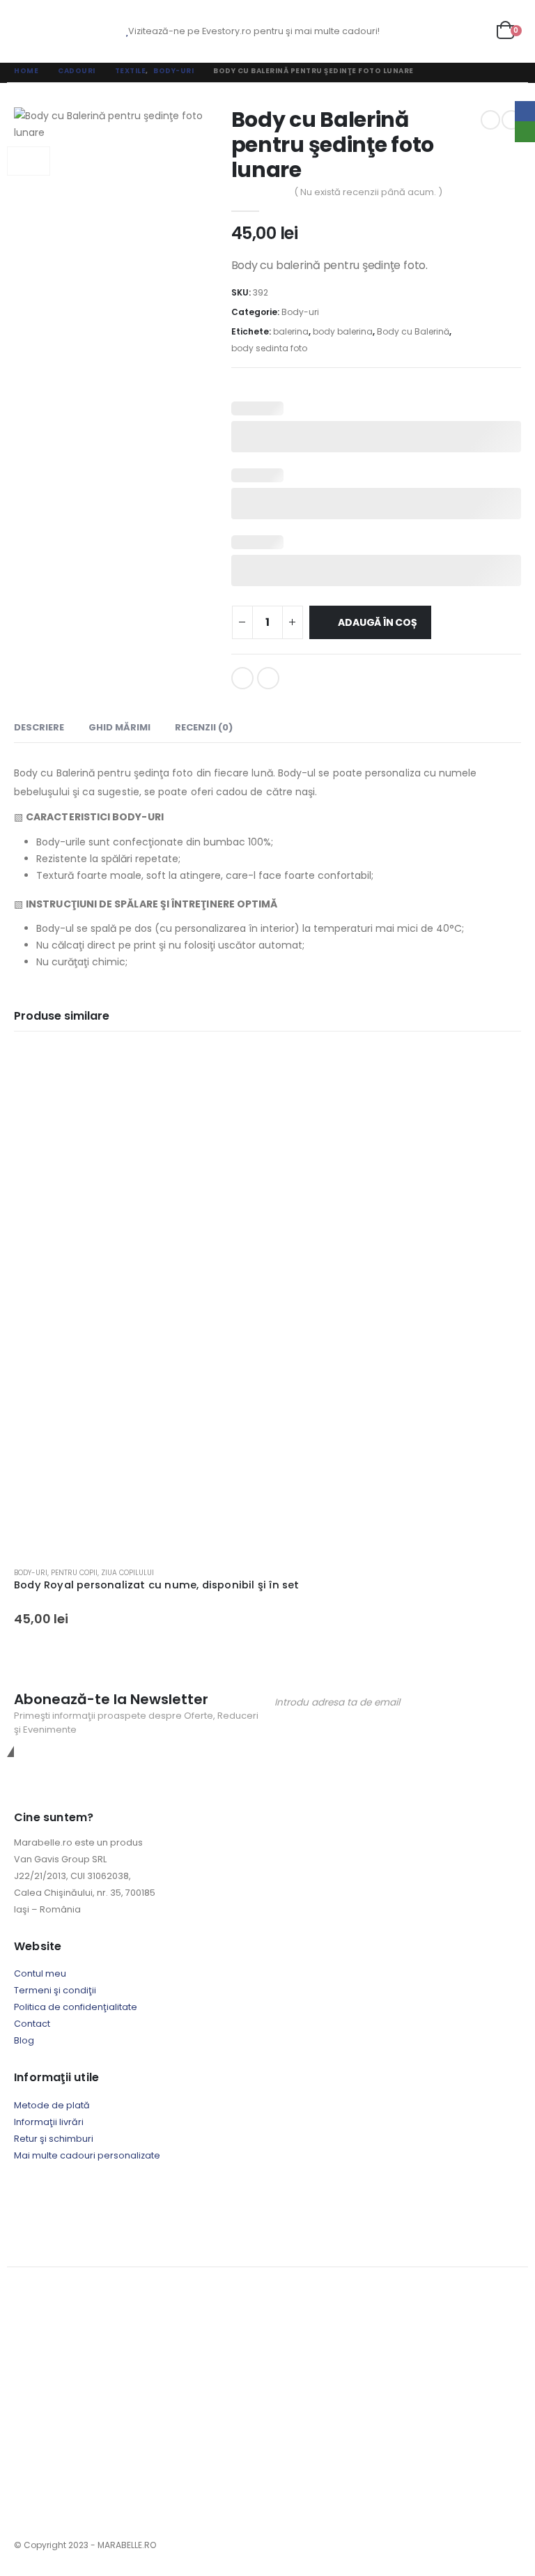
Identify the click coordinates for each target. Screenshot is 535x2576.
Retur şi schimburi (54, 2139)
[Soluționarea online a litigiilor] (226, 2201)
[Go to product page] (267, 1302)
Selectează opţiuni (498, 1071)
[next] (511, 120)
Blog (24, 2040)
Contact (32, 2024)
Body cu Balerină (413, 331)
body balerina (343, 331)
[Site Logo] (77, 31)
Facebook (242, 678)
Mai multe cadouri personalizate (87, 2155)
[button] (26, 31)
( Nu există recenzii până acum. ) (368, 192)
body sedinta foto (269, 348)
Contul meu (40, 1973)
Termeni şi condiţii (55, 1990)
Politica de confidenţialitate (76, 2007)
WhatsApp (268, 678)
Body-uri (300, 312)
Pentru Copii (74, 1573)
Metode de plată (52, 2105)
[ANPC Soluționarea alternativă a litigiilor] (84, 2201)
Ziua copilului (127, 1573)
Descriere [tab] (39, 727)
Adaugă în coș (377, 622)
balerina (291, 331)
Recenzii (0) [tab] (204, 727)
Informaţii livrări (49, 2122)
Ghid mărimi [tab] (119, 727)
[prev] (490, 120)
